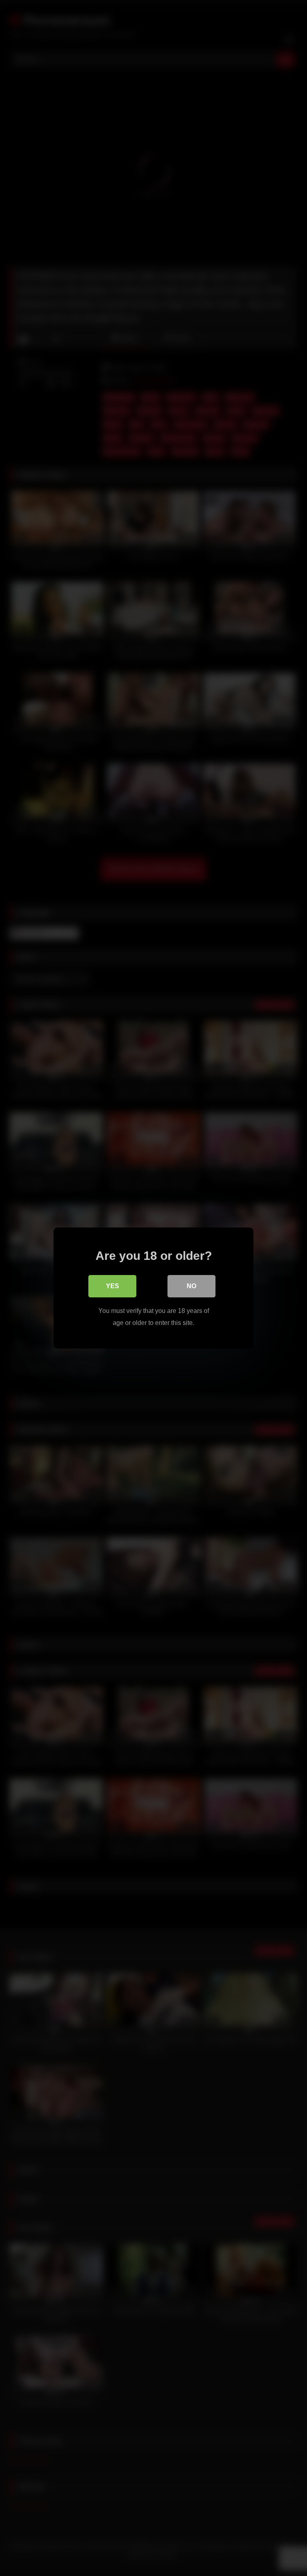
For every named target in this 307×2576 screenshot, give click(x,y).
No (191, 1286)
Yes (113, 1286)
